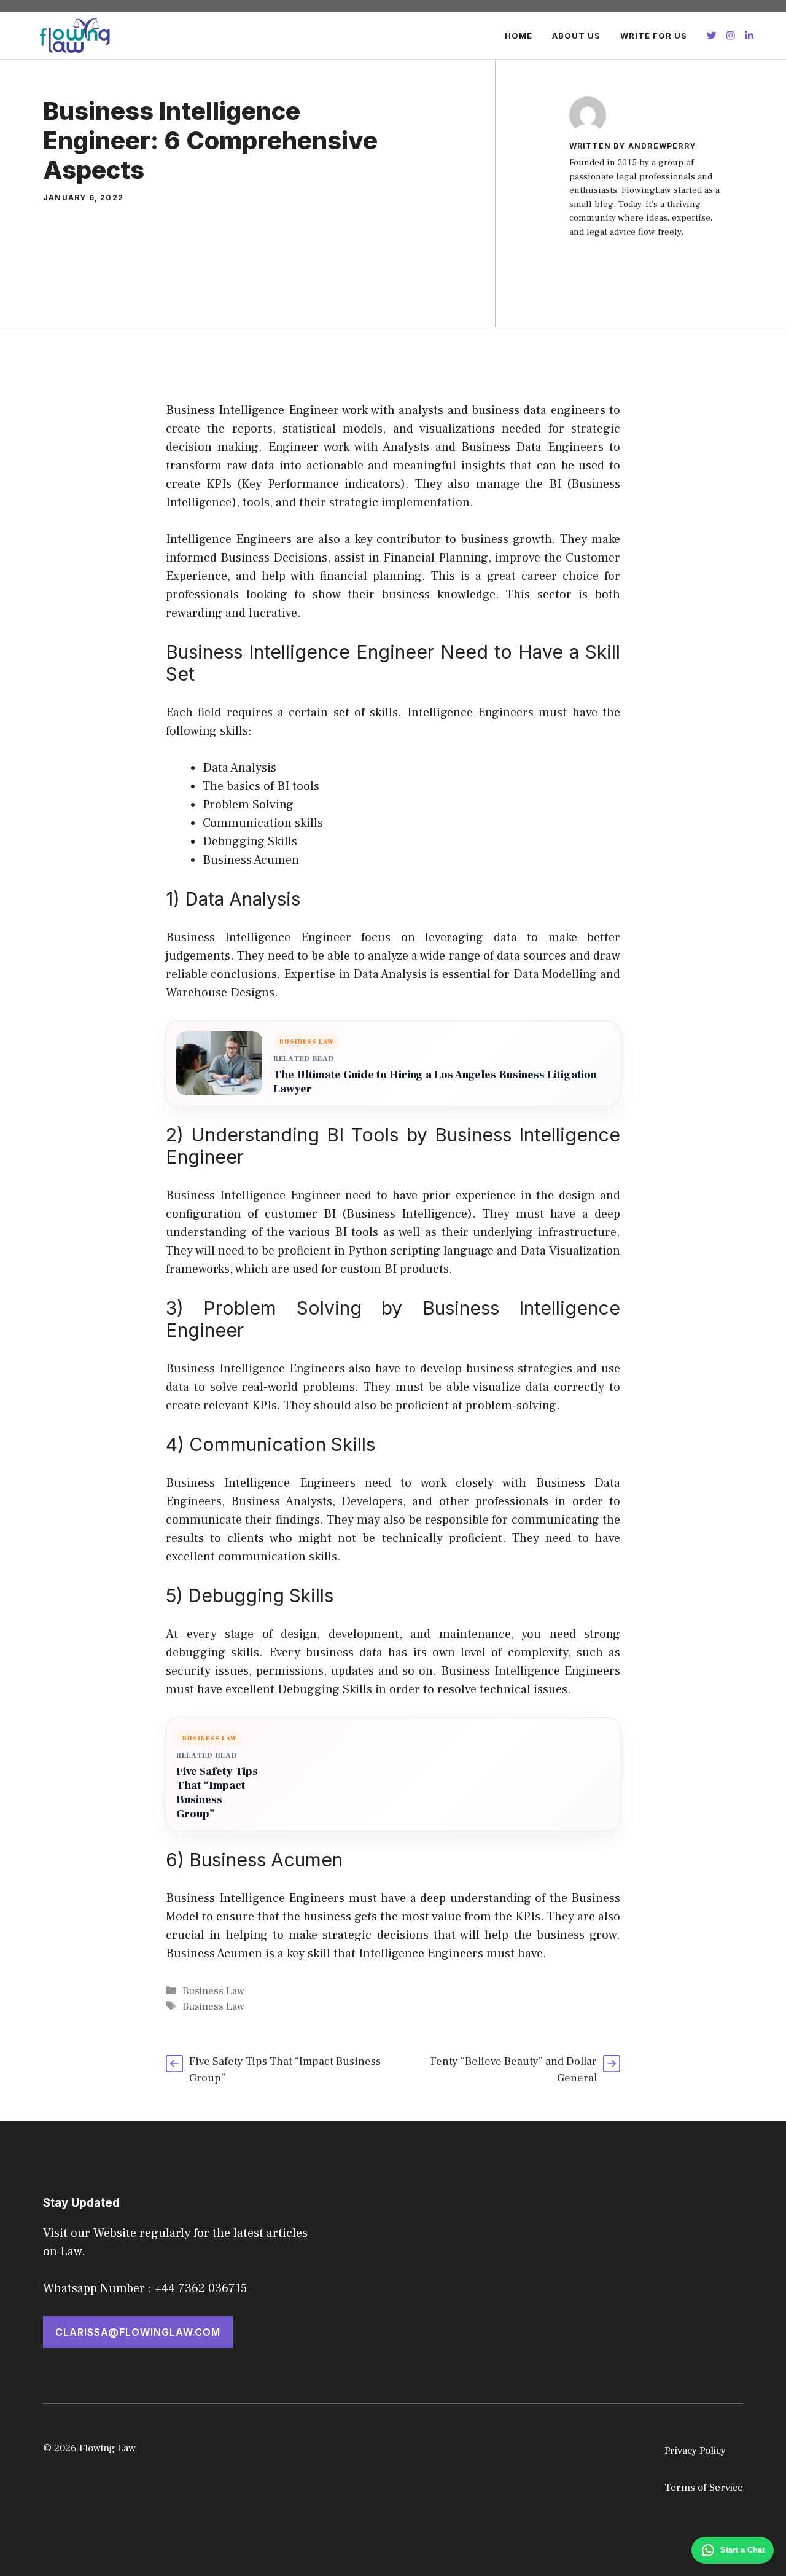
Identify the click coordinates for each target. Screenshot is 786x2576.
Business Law (213, 1991)
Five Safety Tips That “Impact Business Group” (217, 1793)
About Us (576, 36)
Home (519, 36)
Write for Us (654, 36)
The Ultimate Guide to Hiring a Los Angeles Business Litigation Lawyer (435, 1082)
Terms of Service (704, 2488)
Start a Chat (742, 2550)
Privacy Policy (695, 2451)
